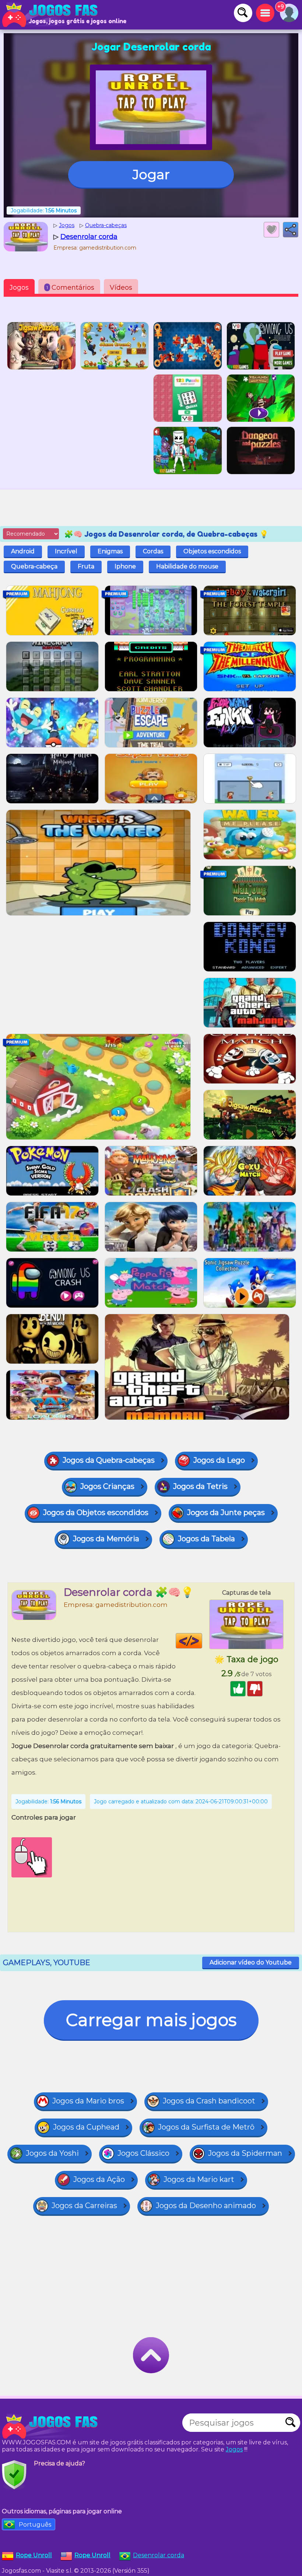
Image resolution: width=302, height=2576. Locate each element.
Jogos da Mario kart (199, 2179)
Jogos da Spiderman (245, 2153)
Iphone (125, 566)
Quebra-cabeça (34, 566)
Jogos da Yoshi (52, 2153)
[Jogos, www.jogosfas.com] (52, 15)
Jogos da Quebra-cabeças (109, 1460)
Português (35, 2525)
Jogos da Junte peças (226, 1512)
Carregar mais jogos (151, 2020)
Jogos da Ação (99, 2179)
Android (23, 551)
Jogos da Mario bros (88, 2101)
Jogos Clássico (143, 2153)
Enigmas (110, 551)
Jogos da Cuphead (86, 2127)
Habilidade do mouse (187, 566)
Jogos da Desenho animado (206, 2206)
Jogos (19, 288)
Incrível (66, 551)
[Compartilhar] (291, 230)
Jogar (151, 174)
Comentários (70, 288)
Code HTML (202, 1641)
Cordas (153, 551)
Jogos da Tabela (206, 1539)
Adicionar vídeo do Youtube (251, 1962)
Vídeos (121, 288)
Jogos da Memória (106, 1539)
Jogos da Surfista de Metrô (206, 2127)
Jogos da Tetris (200, 1486)
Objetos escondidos (212, 551)
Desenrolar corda (159, 2555)
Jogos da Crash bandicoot (209, 2101)
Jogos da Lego (219, 1460)
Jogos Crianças (107, 1486)
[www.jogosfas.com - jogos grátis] (52, 2426)
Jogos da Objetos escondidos (96, 1512)
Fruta (86, 566)
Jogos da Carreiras (84, 2206)
